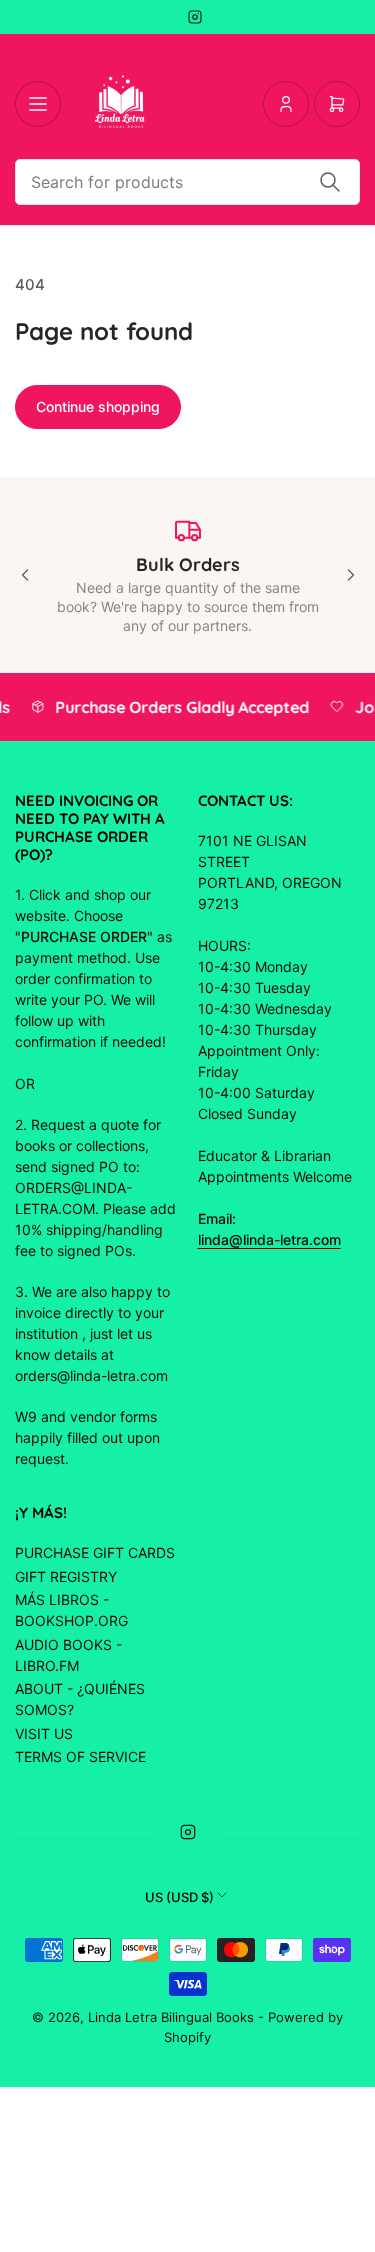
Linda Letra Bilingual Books (171, 2017)
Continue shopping (98, 406)
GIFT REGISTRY (66, 1576)
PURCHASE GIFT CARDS (95, 1552)
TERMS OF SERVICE (80, 1756)
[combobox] (187, 182)
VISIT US (44, 1733)
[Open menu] (38, 104)
